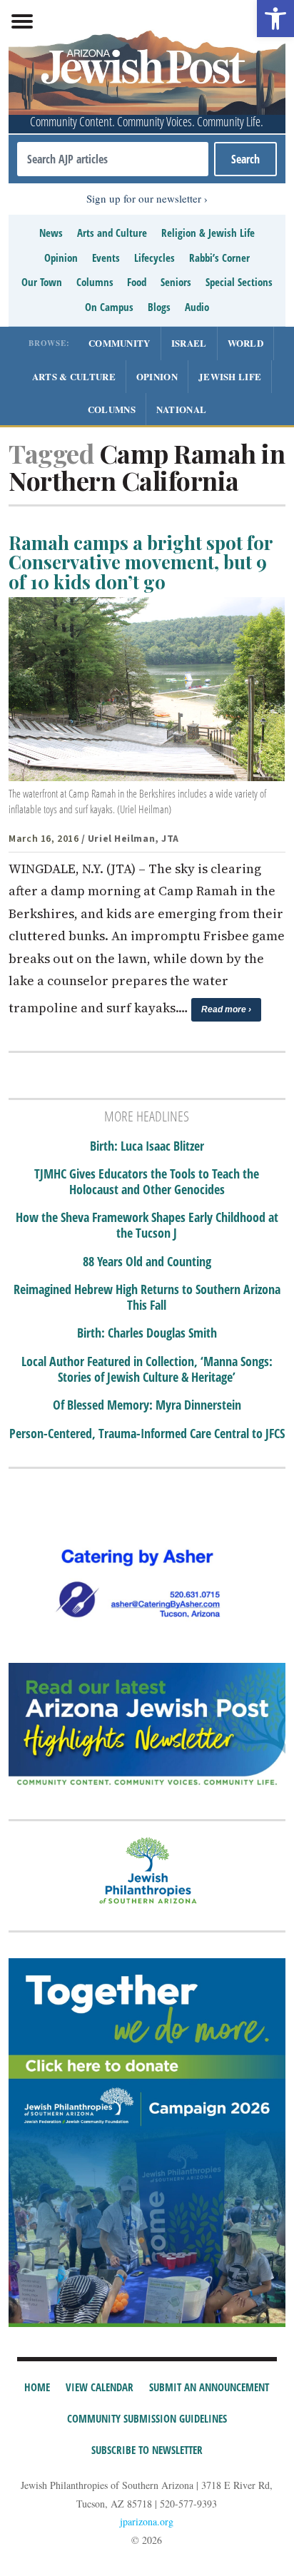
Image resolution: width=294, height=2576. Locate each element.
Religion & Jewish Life (208, 233)
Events (106, 258)
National (181, 409)
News (51, 233)
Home (37, 2387)
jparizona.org (147, 2521)
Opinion (61, 258)
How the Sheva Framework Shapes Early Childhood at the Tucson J (147, 1225)
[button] (275, 19)
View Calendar (100, 2387)
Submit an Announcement (209, 2387)
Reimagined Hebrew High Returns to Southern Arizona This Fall (147, 1297)
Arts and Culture (112, 233)
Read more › (226, 1009)
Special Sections (239, 282)
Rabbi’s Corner (219, 258)
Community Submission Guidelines (147, 2418)
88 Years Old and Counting (147, 1262)
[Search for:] (112, 159)
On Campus (109, 307)
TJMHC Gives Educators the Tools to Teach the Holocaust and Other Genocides (147, 1182)
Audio (197, 307)
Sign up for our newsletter (144, 198)
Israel (189, 343)
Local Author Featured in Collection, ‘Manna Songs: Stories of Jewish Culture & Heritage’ (147, 1369)
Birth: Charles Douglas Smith (147, 1333)
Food (137, 282)
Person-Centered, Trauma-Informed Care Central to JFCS (147, 1434)
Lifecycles (154, 258)
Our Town (42, 282)
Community (120, 343)
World (246, 343)
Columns (95, 282)
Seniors (176, 282)
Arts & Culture (74, 376)
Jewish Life (230, 376)
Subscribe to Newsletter (147, 2450)
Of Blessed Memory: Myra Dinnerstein (147, 1405)
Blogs (159, 307)
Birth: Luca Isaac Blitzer (147, 1146)
